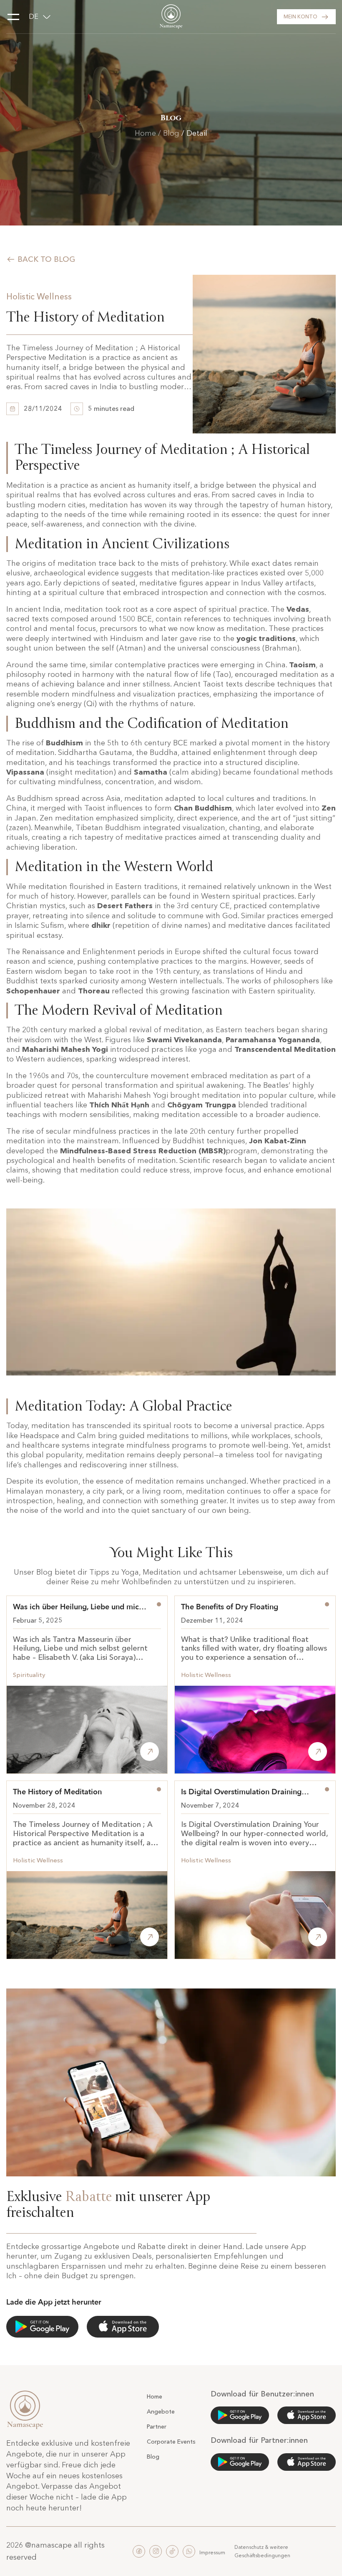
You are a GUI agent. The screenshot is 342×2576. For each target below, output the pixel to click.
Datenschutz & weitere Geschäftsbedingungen (262, 2551)
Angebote (161, 2411)
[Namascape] (171, 17)
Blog (171, 133)
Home (145, 133)
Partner (157, 2427)
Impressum (212, 2552)
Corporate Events (171, 2442)
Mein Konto (301, 16)
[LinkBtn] (240, 2415)
